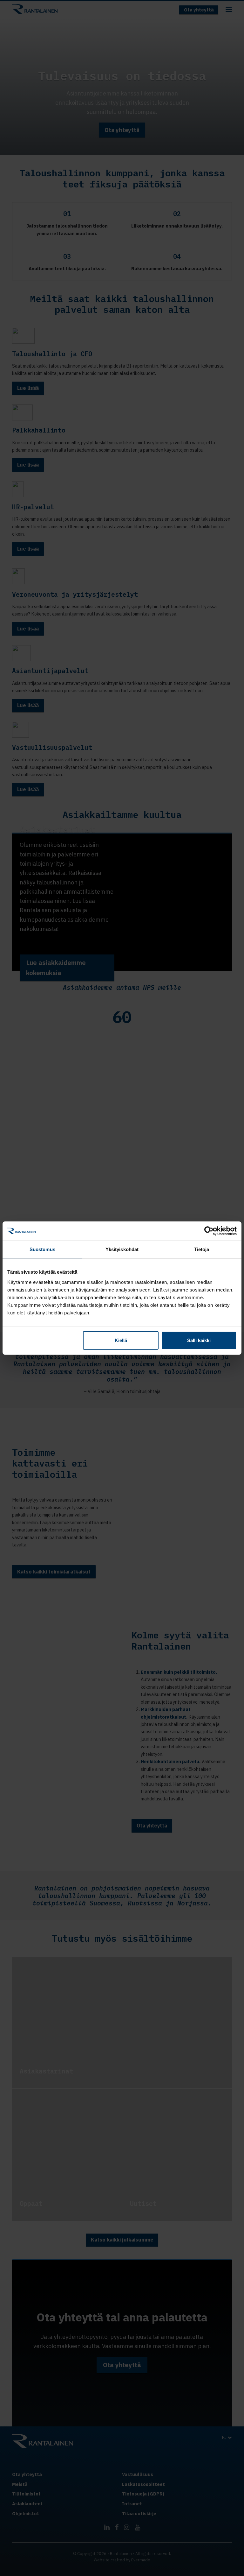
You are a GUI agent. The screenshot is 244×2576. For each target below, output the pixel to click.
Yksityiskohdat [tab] (122, 1249)
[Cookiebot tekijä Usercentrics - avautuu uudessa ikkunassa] (209, 1231)
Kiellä (121, 1340)
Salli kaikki (199, 1340)
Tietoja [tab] (202, 1249)
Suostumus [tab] (42, 1249)
